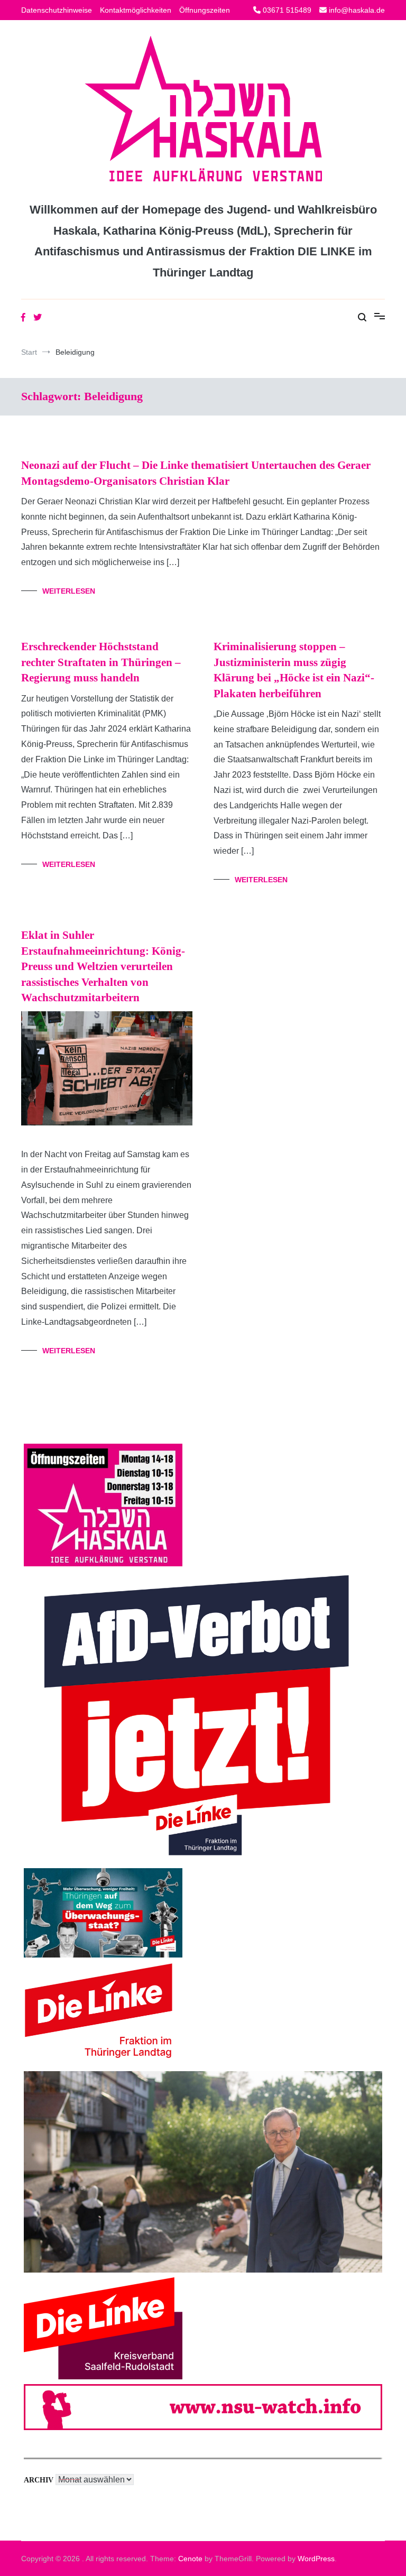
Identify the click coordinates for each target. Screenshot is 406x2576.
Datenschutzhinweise (57, 10)
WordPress (316, 2559)
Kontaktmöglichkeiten (136, 10)
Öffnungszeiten (205, 10)
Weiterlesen (69, 591)
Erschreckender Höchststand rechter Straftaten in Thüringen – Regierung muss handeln (101, 662)
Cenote (190, 2559)
